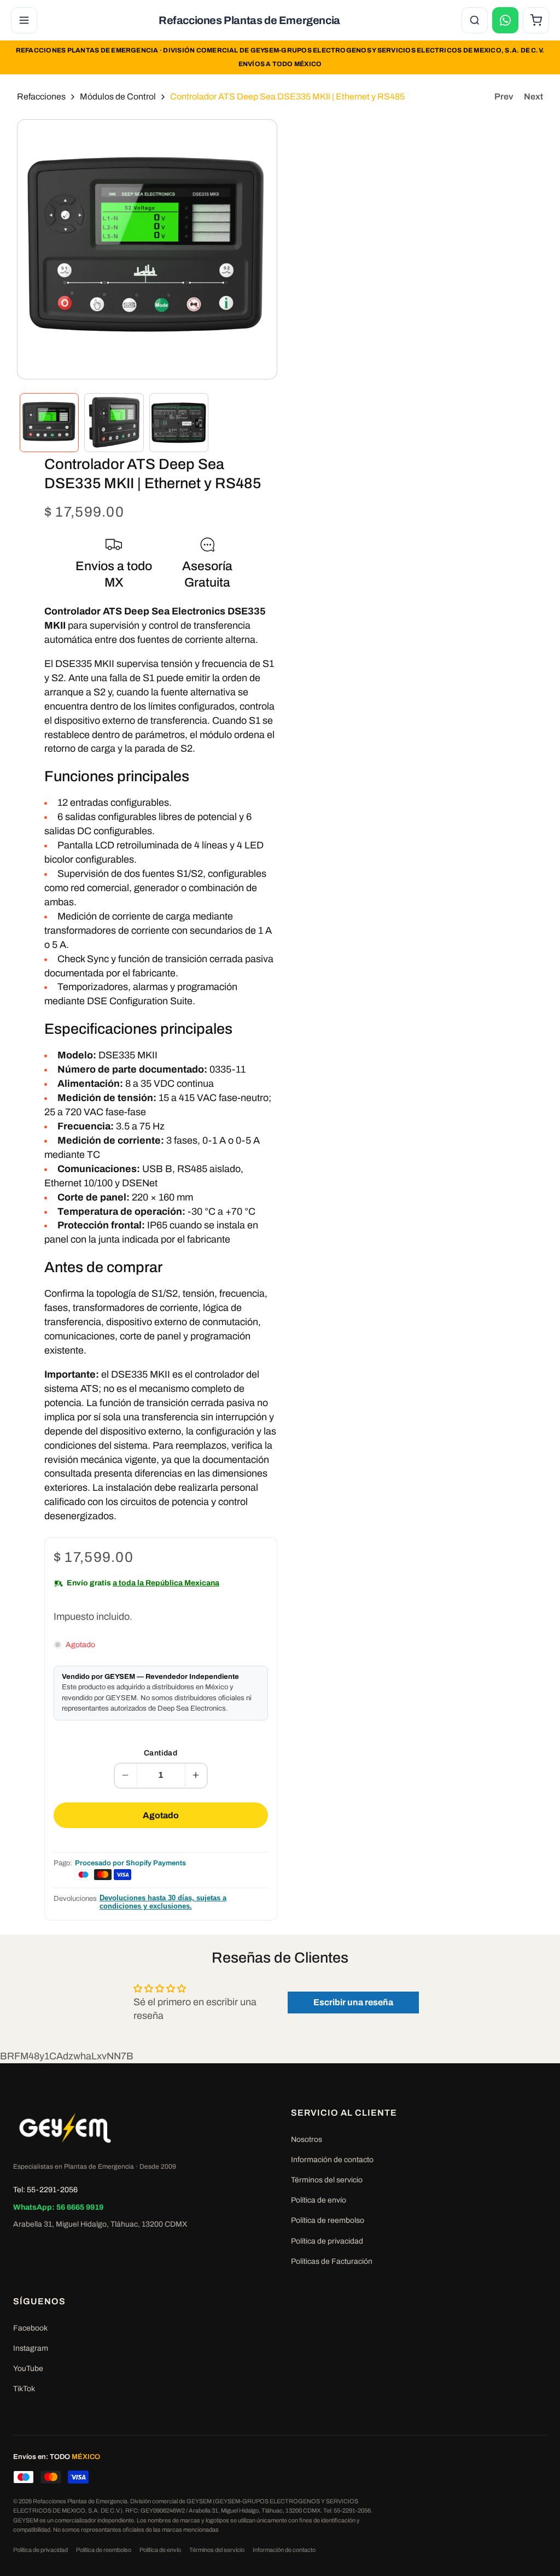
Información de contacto (332, 2160)
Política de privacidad (327, 2241)
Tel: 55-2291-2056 (45, 2190)
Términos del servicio (327, 2180)
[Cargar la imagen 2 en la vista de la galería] (114, 423)
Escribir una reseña (353, 2002)
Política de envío (319, 2200)
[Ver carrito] (536, 20)
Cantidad (161, 1753)
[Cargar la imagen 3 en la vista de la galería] (179, 423)
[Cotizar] (505, 20)
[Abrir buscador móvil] (475, 20)
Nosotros (307, 2139)
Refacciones (41, 96)
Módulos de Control (118, 96)
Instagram (31, 2348)
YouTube (28, 2369)
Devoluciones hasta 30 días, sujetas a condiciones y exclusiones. (163, 1902)
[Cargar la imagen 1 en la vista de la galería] (49, 423)
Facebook (30, 2328)
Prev (504, 96)
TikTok (24, 2389)
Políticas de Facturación (332, 2261)
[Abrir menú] (24, 20)
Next (533, 96)
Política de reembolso (328, 2220)
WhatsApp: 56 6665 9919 (58, 2207)
